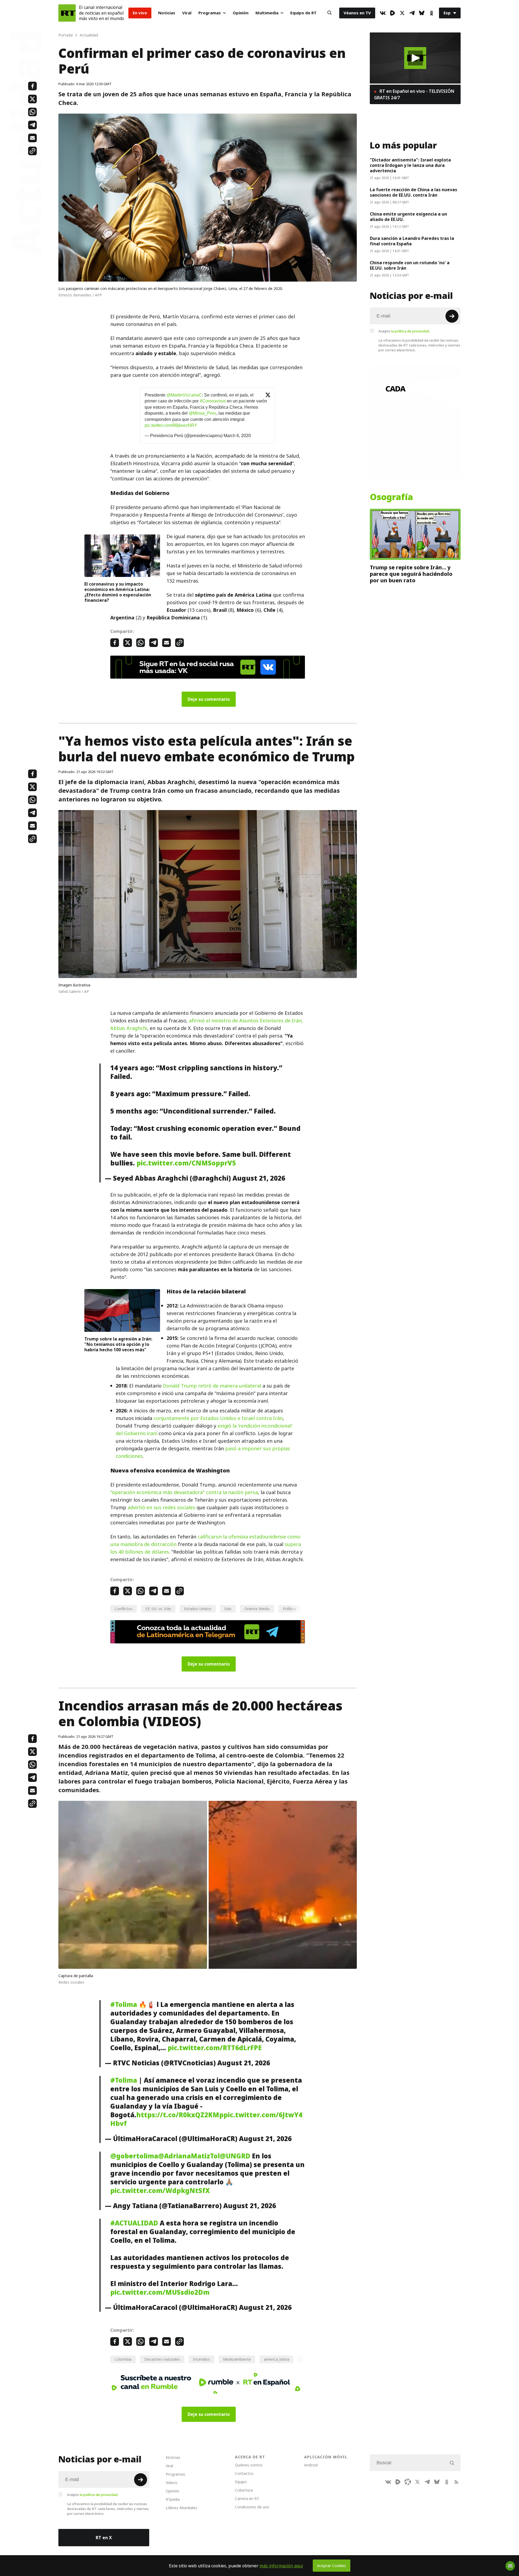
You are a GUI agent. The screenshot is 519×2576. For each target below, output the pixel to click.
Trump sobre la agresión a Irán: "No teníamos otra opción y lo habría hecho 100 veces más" (118, 1344)
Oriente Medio (257, 1609)
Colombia (123, 2359)
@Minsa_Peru (202, 413)
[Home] (67, 13)
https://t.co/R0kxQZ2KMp (180, 2115)
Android (311, 2465)
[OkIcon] (431, 13)
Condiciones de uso (252, 2507)
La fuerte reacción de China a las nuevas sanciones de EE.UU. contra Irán (413, 192)
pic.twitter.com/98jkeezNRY (171, 425)
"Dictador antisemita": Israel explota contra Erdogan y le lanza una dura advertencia (410, 165)
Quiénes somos (249, 2465)
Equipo (241, 2482)
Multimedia (267, 13)
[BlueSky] (422, 13)
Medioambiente (237, 2359)
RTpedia (173, 2499)
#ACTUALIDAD (134, 2223)
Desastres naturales (162, 2359)
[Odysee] (408, 2482)
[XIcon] (402, 13)
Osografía (391, 497)
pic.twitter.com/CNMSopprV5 (186, 1163)
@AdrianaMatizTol (189, 2156)
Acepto (404, 331)
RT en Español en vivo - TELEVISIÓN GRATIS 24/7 (414, 94)
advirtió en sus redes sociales (161, 1507)
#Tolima (124, 2004)
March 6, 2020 (237, 436)
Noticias (167, 13)
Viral (187, 13)
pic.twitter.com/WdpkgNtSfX (160, 2191)
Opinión (241, 13)
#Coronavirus (213, 401)
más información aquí (281, 2566)
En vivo (140, 13)
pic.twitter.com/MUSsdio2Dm (160, 2292)
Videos (172, 2483)
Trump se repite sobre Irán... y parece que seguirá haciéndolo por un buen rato (411, 574)
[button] (415, 58)
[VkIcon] (383, 13)
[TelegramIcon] (412, 13)
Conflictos (124, 1609)
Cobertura (244, 2490)
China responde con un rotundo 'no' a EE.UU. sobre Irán (410, 265)
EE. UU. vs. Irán (158, 1609)
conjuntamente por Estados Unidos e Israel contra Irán (218, 1418)
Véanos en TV (357, 13)
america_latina (277, 2359)
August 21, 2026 (259, 1178)
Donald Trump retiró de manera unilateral (212, 1386)
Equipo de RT (303, 13)
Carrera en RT (247, 2499)
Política (289, 1609)
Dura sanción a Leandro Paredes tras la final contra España (412, 241)
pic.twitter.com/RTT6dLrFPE (215, 2048)
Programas (210, 13)
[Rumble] (392, 13)
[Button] (330, 13)
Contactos (244, 2473)
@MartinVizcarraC (184, 395)
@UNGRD (235, 2156)
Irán (228, 1609)
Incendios (202, 2359)
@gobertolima (134, 2156)
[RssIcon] (456, 2482)
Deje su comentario (209, 699)
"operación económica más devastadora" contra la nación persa (184, 1492)
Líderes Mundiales (182, 2508)
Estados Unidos (198, 1609)
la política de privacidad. (410, 331)
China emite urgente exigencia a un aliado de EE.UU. (408, 217)
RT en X (104, 2538)
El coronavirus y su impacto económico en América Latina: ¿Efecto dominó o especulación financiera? (118, 592)
